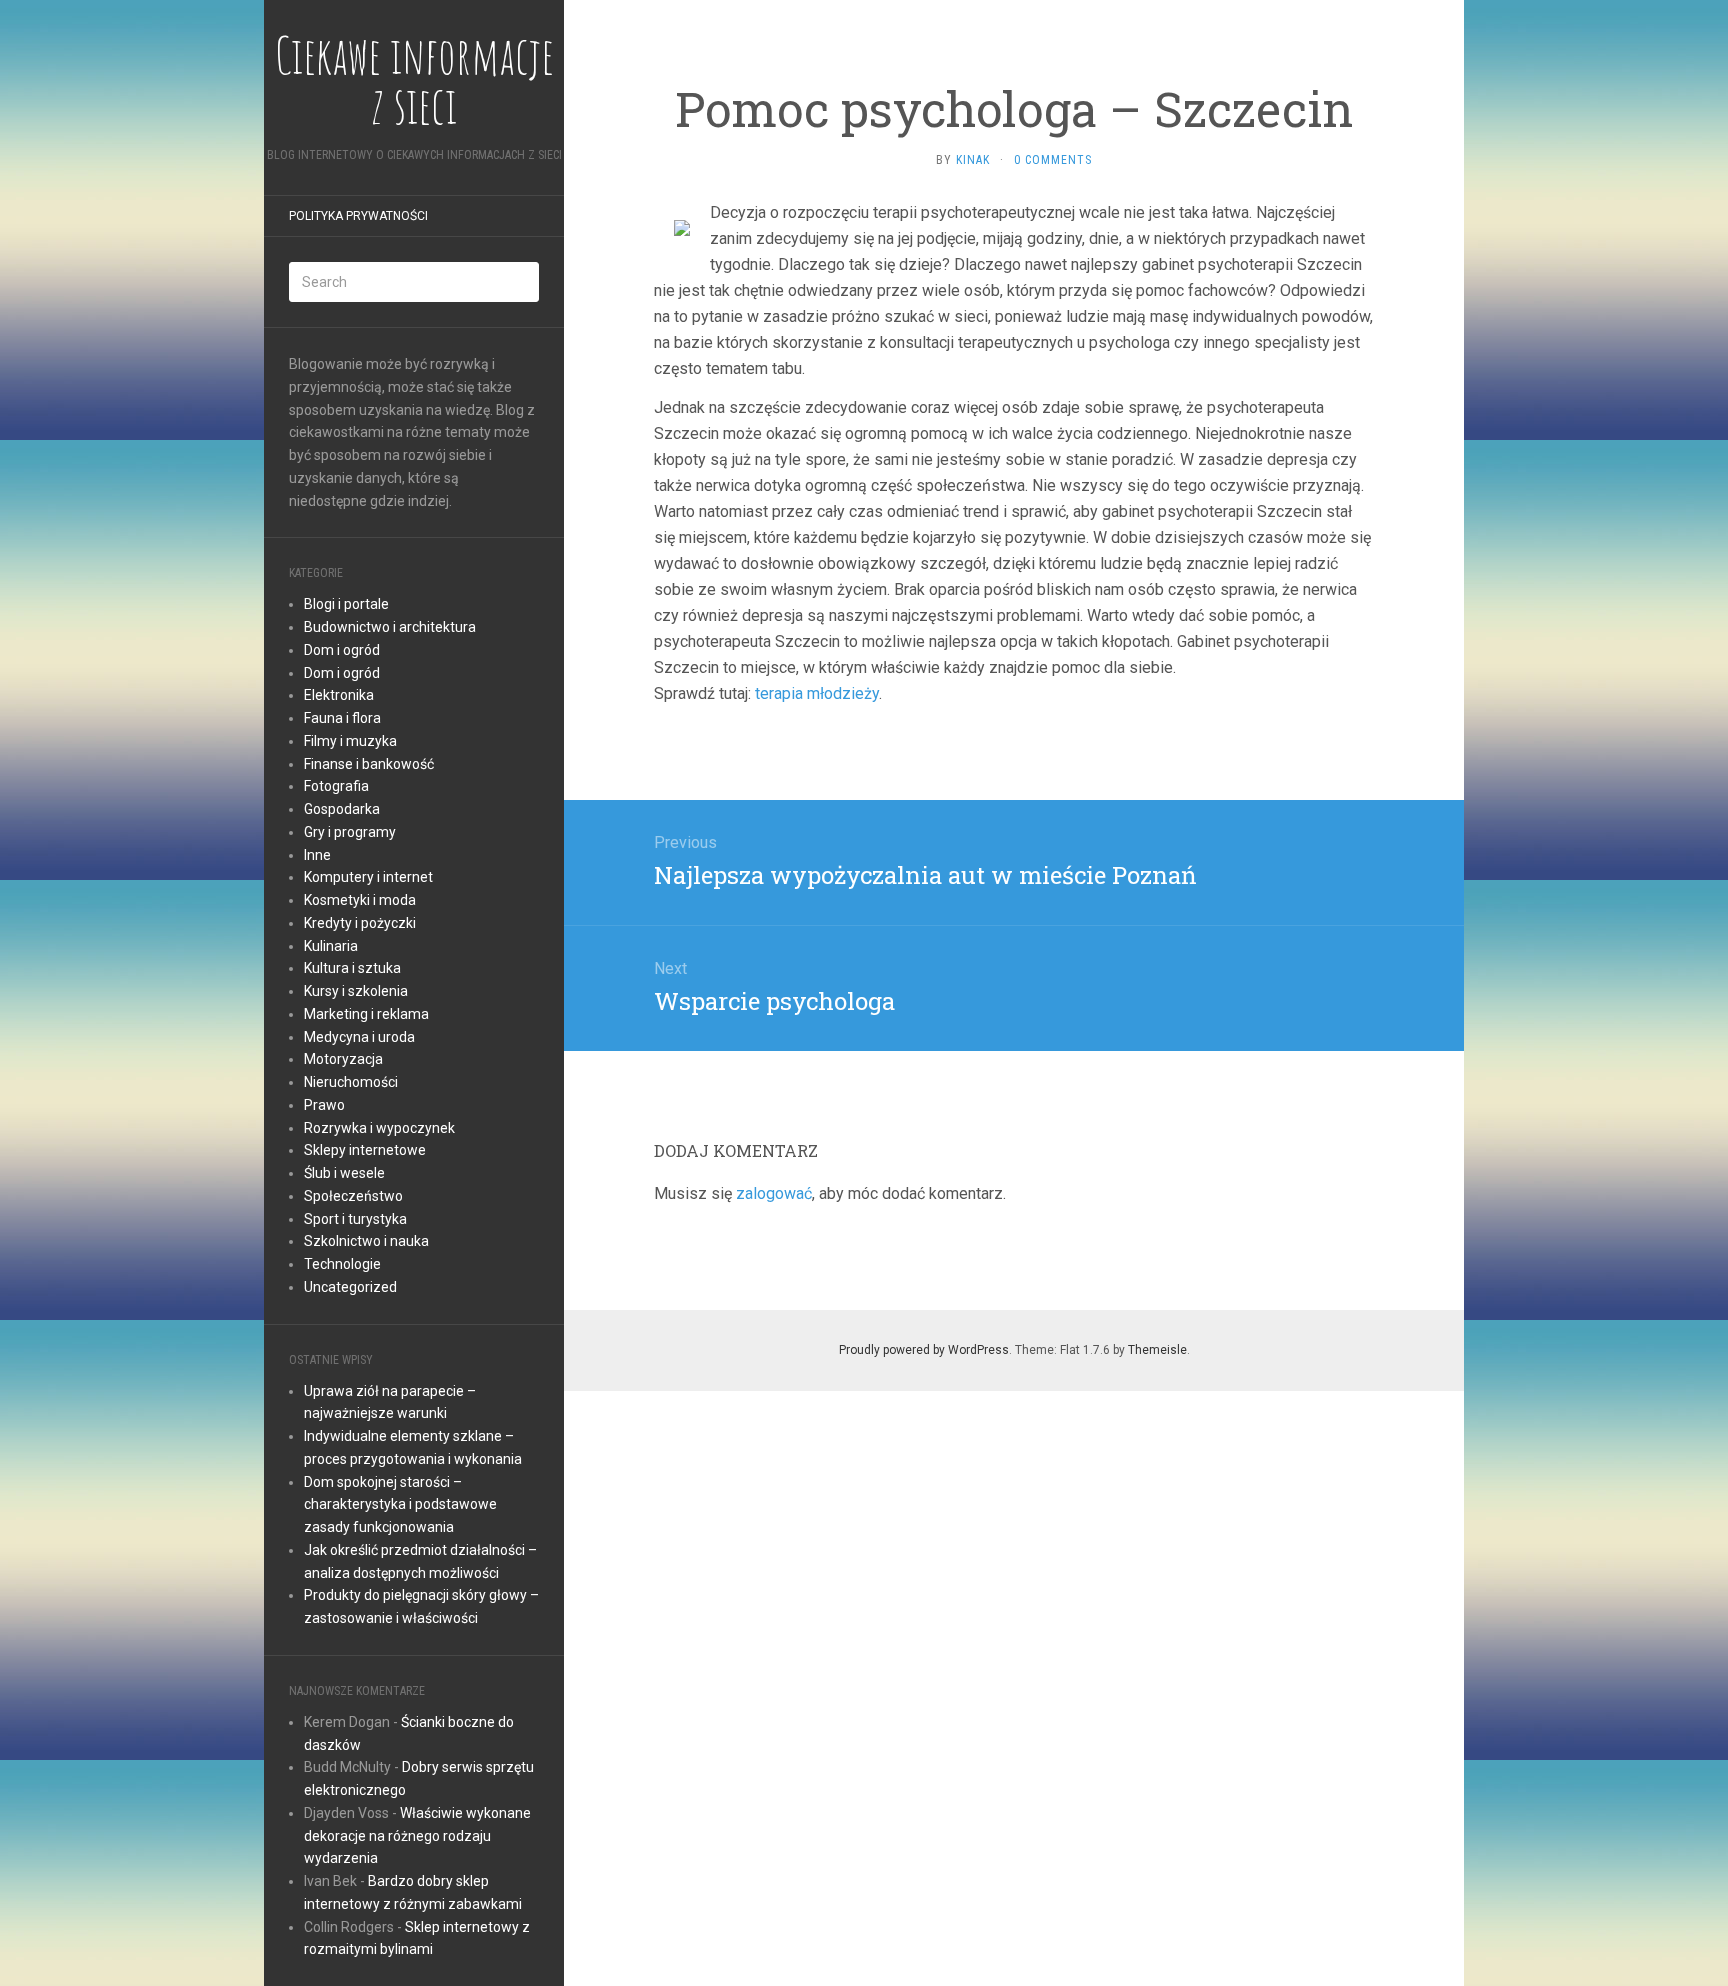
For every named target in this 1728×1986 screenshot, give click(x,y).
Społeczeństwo (353, 1196)
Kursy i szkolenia (356, 991)
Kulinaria (331, 946)
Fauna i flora (342, 718)
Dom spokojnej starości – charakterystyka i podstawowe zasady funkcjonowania (400, 1505)
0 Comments (1053, 160)
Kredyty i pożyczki (360, 923)
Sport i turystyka (355, 1219)
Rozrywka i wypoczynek (379, 1128)
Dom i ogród (342, 650)
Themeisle (1157, 1350)
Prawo (324, 1105)
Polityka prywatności (358, 216)
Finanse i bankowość (369, 764)
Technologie (342, 1264)
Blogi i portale (346, 604)
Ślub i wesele (344, 1173)
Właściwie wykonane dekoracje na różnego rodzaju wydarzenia (417, 1836)
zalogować (774, 1193)
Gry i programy (350, 832)
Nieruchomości (351, 1082)
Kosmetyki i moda (360, 900)
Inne (317, 855)
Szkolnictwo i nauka (366, 1241)
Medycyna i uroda (359, 1037)
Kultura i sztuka (352, 968)
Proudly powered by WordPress (924, 1350)
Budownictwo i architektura (390, 627)
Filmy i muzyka (350, 741)
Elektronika (339, 695)
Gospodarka (342, 809)
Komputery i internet (368, 877)
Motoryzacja (343, 1059)
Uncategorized (350, 1287)
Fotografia (336, 786)
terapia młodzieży (817, 693)
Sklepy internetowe (365, 1150)
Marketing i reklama (366, 1014)
